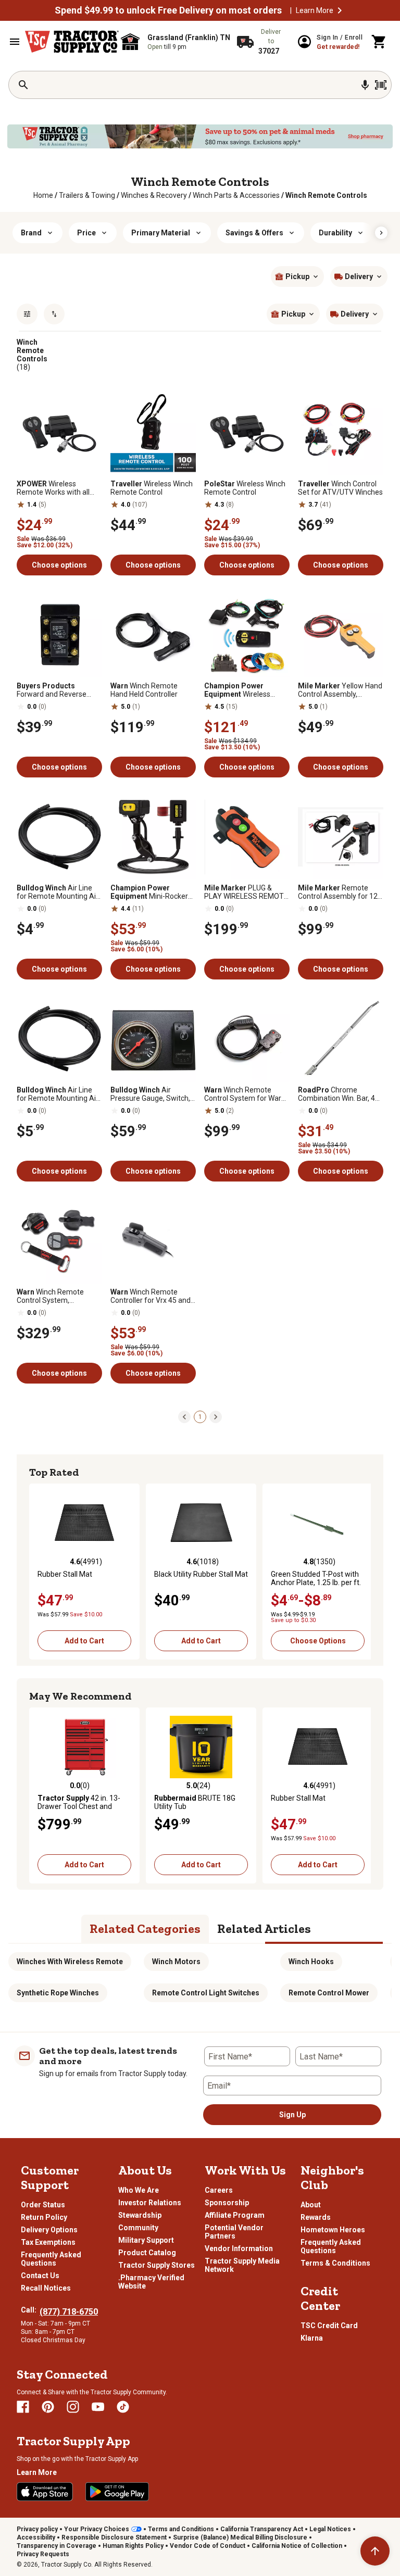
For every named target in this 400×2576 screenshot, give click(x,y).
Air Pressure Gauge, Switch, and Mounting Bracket (150, 1094)
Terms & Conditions (335, 2263)
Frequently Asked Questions (51, 2259)
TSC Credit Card (329, 2326)
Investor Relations (150, 2203)
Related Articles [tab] (264, 1928)
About (311, 2205)
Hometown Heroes (333, 2230)
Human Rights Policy (133, 2546)
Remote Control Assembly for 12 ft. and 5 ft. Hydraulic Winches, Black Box (338, 892)
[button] (340, 10)
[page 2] (216, 1416)
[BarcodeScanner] (381, 85)
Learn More (315, 10)
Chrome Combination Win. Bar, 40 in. (339, 1094)
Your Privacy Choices (97, 2529)
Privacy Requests (43, 2554)
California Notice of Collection (297, 2546)
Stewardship (140, 2215)
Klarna (312, 2338)
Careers (219, 2190)
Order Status (43, 2205)
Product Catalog (147, 2253)
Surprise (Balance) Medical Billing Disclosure (240, 2537)
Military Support (146, 2240)
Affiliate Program (235, 2215)
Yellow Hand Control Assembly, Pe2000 (340, 690)
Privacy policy (37, 2529)
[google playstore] (117, 2492)
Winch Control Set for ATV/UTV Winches (340, 488)
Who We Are (139, 2190)
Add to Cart (84, 1641)
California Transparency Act (262, 2529)
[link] (43, 195)
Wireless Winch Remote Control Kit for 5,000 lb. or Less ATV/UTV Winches (246, 690)
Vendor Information (239, 2248)
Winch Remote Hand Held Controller (144, 690)
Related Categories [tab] (145, 1928)
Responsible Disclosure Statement (114, 2537)
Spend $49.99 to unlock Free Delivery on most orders (168, 10)
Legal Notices (330, 2529)
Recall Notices (46, 2288)
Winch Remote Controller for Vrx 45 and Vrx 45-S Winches (151, 1296)
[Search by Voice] (365, 85)
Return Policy (44, 2217)
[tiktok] (123, 2407)
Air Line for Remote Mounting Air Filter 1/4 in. (58, 892)
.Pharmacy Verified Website (151, 2282)
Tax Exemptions (48, 2242)
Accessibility (36, 2537)
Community (138, 2228)
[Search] (23, 85)
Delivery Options (49, 2230)
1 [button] (200, 1417)
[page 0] (184, 1416)
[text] (326, 195)
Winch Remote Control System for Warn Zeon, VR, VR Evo (245, 1094)
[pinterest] (48, 2407)
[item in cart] (379, 42)
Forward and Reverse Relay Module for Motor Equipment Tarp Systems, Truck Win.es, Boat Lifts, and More (59, 690)
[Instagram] (73, 2407)
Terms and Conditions (181, 2529)
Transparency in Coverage (57, 2546)
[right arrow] (381, 233)
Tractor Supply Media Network (242, 2265)
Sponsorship (227, 2203)
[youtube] (98, 2407)
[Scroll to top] (375, 2551)
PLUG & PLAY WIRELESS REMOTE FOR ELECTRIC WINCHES (246, 892)
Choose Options (318, 1641)
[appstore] (45, 2492)
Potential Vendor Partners (234, 2232)
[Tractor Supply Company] (72, 42)
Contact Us (40, 2276)
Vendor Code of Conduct (208, 2546)
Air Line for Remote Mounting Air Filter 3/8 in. (58, 1094)
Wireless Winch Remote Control (152, 488)
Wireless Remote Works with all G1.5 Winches (53, 488)
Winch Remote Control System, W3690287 (50, 1296)
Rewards (316, 2217)
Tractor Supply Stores (157, 2265)
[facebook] (23, 2407)
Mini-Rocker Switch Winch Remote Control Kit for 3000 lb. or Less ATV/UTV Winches (151, 892)
